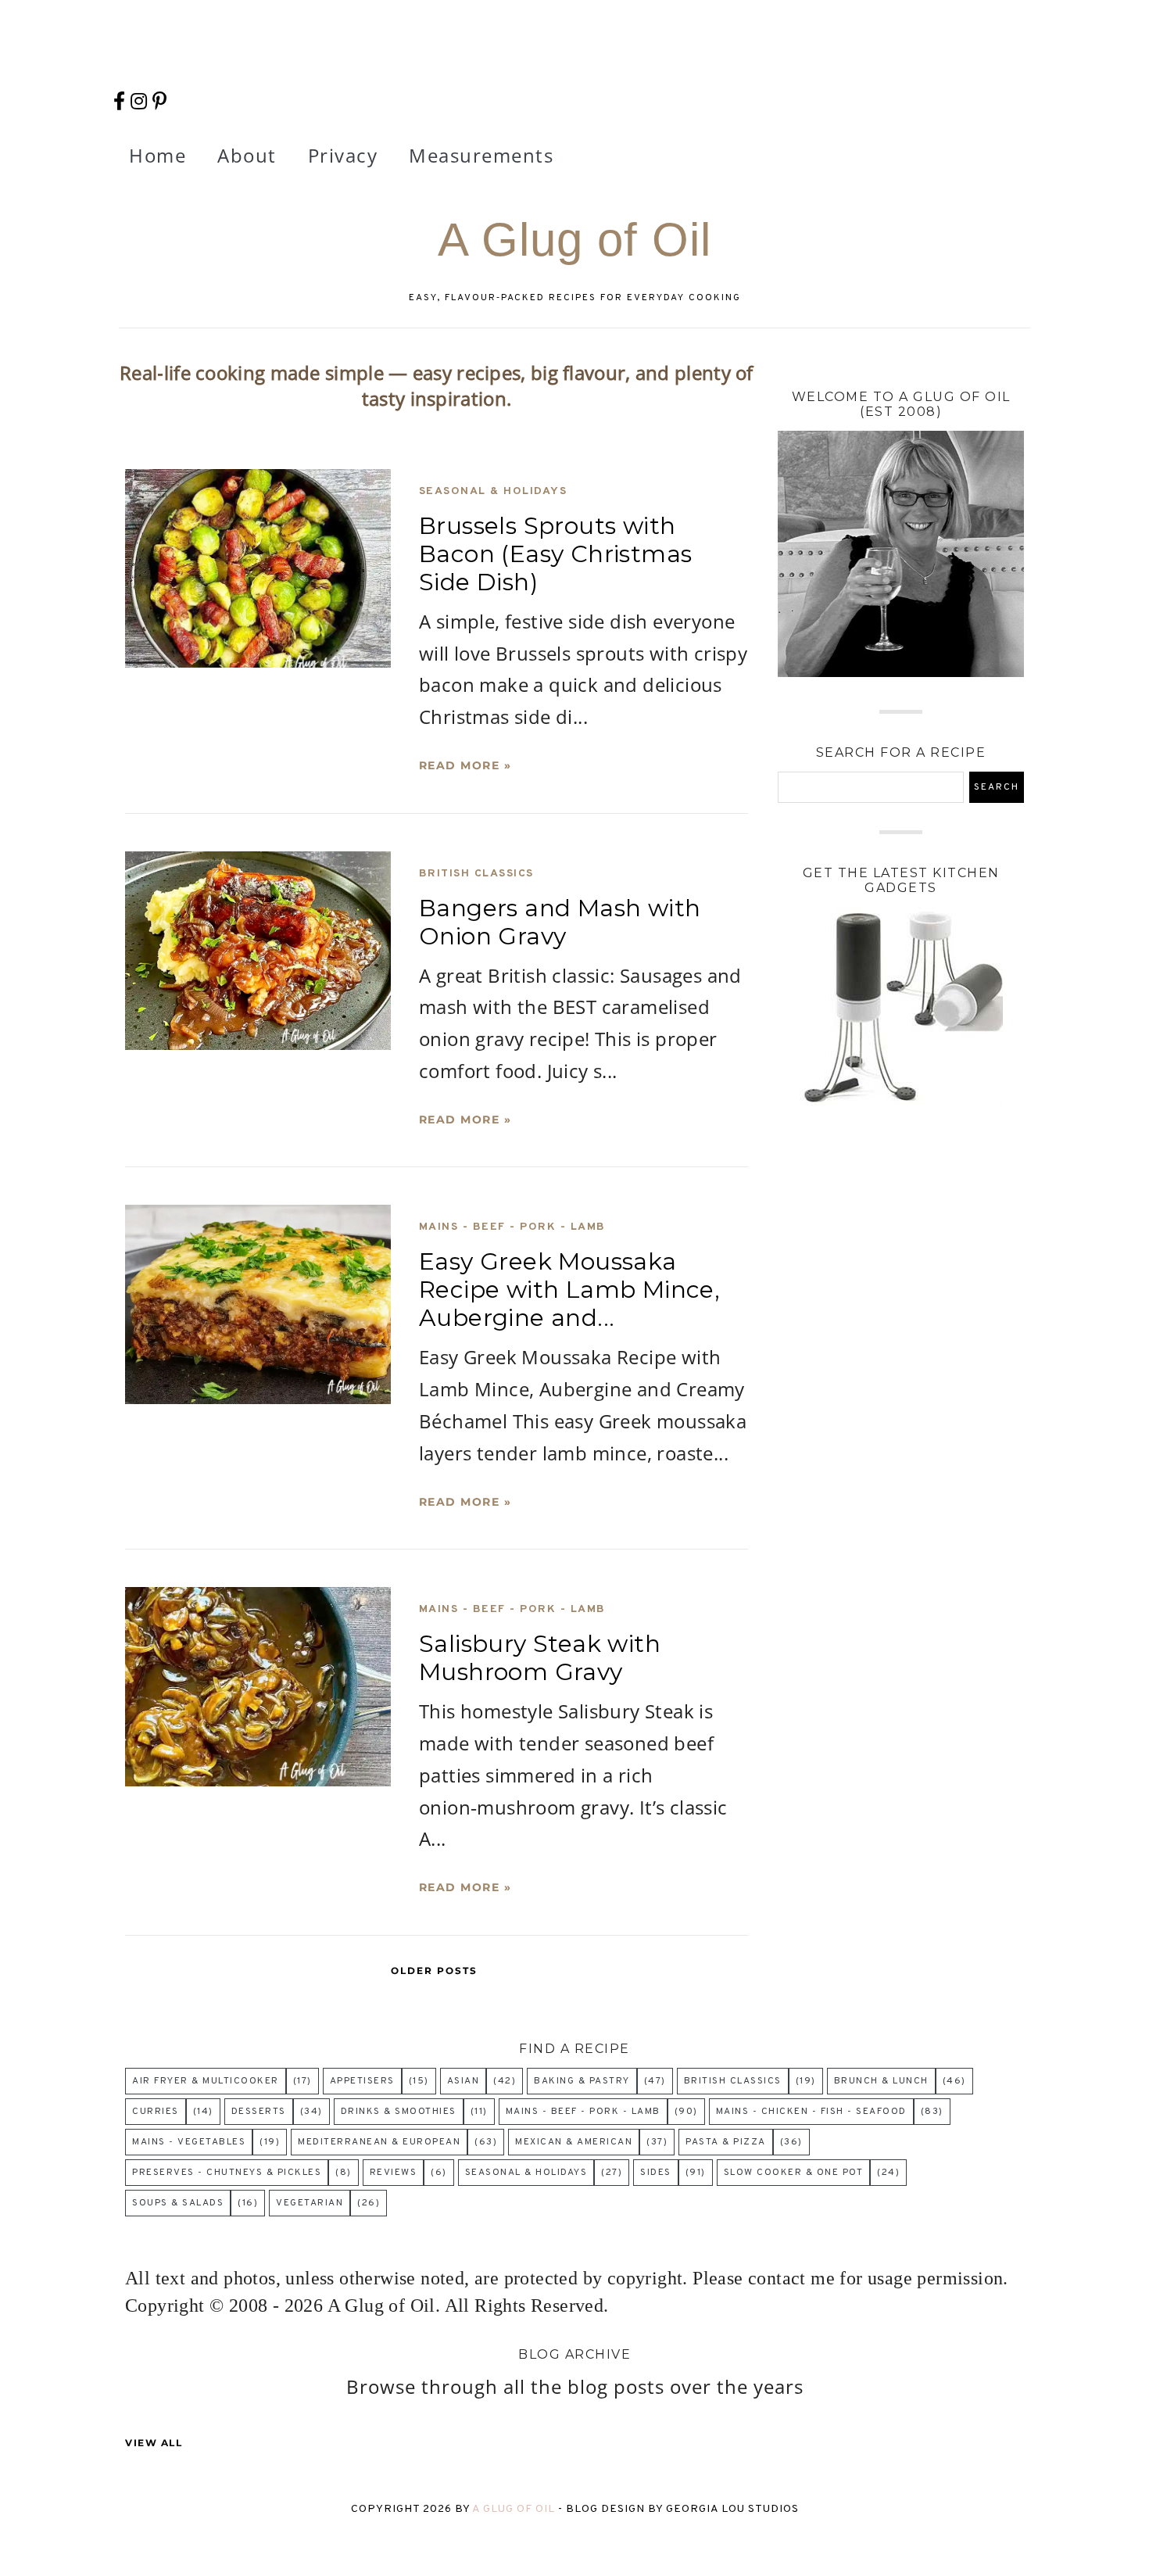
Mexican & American (574, 2142)
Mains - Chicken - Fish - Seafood (811, 2112)
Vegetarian (310, 2203)
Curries (156, 2112)
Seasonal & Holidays (493, 491)
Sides (656, 2173)
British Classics (476, 874)
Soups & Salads (178, 2203)
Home (157, 155)
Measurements (481, 155)
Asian (464, 2081)
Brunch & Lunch (881, 2081)
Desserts (259, 2112)
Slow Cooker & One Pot (794, 2173)
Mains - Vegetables (189, 2142)
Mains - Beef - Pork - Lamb (512, 1227)
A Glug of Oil (515, 2509)
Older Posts (434, 1971)
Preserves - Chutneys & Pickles (227, 2173)
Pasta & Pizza (726, 2142)
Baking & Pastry (582, 2081)
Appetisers (362, 2081)
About (247, 155)
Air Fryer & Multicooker (206, 2081)
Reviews (394, 2173)
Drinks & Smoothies (399, 2112)
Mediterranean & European (379, 2142)
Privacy (343, 155)
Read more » (465, 765)
